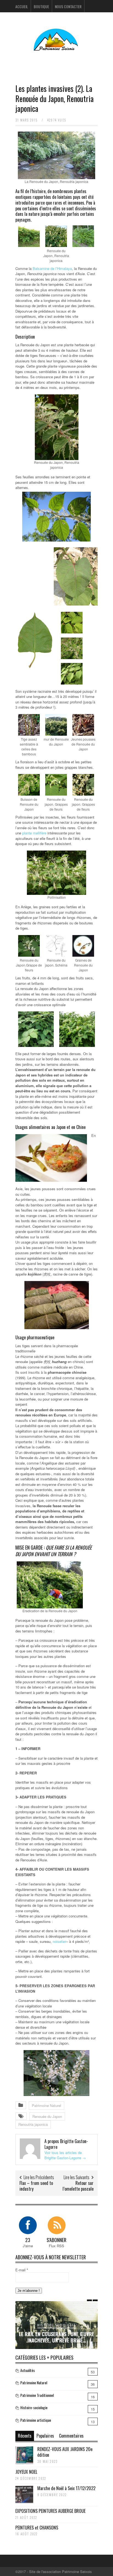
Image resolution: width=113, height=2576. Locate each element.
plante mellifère (34, 833)
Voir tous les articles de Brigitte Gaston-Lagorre (65, 2155)
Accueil (22, 6)
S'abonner (56, 2240)
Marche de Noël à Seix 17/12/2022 (66, 2488)
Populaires (45, 2436)
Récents (25, 2436)
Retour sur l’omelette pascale (78, 2186)
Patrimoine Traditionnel (37, 2395)
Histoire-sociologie (56, 2325)
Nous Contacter (68, 6)
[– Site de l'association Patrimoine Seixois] (56, 47)
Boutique (41, 6)
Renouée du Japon (47, 2116)
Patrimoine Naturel (46, 2105)
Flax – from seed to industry (36, 2186)
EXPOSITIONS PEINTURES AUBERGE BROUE (50, 2511)
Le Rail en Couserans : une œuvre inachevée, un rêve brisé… (56, 2337)
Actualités (28, 2370)
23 (28, 2240)
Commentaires (71, 2436)
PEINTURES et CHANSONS (37, 2528)
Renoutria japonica (33, 2124)
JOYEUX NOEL (26, 2472)
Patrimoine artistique (36, 2420)
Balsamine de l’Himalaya (52, 268)
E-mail (22, 2270)
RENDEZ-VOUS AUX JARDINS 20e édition (65, 2452)
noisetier (59, 1941)
